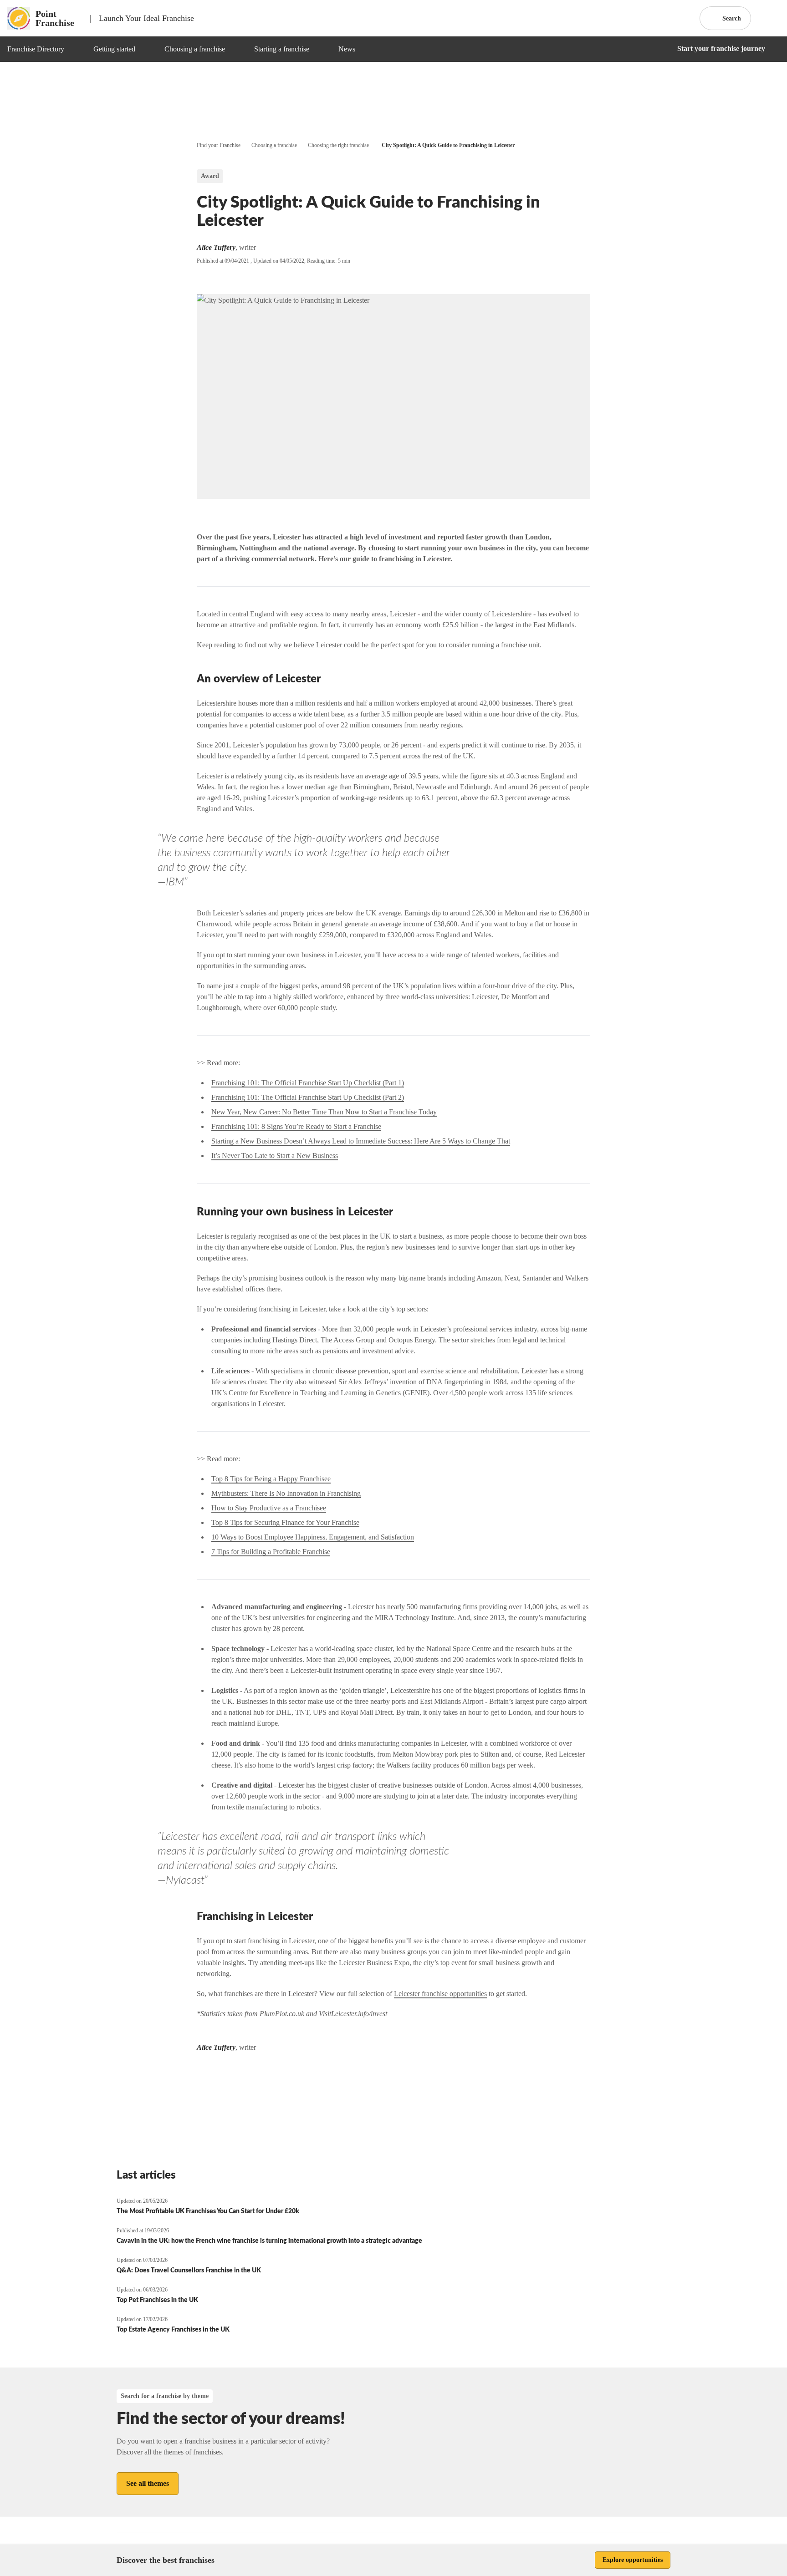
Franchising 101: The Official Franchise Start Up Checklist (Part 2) (308, 1097)
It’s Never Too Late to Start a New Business (275, 1156)
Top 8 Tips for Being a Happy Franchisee (271, 1479)
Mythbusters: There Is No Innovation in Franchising (286, 1493)
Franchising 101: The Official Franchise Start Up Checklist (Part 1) (308, 1083)
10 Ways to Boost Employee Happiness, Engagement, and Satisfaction (313, 1537)
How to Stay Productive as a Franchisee (269, 1508)
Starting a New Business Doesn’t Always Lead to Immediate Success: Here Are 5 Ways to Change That (361, 1141)
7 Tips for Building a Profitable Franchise (271, 1552)
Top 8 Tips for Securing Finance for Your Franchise (285, 1522)
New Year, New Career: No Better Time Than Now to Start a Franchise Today (324, 1112)
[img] (75, 49)
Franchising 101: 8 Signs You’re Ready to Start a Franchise (296, 1126)
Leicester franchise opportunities (440, 1994)
